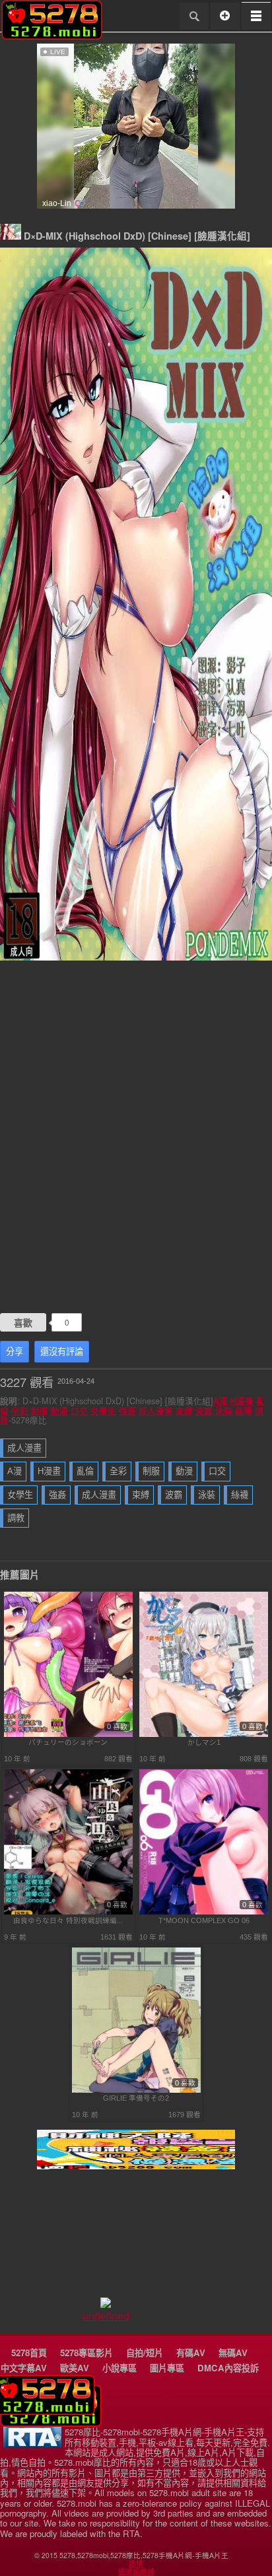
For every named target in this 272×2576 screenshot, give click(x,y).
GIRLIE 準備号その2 (136, 2098)
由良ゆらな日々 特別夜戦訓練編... (68, 1920)
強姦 (127, 1411)
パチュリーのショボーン (68, 1742)
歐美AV (75, 2368)
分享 (15, 1352)
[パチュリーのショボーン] (68, 1734)
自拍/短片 (145, 2353)
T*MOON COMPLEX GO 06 (204, 1920)
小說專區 (119, 2368)
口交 (79, 1411)
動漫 (59, 1411)
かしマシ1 (204, 1742)
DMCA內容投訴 (228, 2368)
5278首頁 (29, 2353)
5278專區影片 (86, 2353)
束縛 (184, 1411)
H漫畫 (242, 1401)
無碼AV (233, 2353)
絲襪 (244, 1411)
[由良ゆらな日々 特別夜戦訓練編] (68, 1912)
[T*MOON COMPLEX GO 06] (204, 1912)
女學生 (103, 1411)
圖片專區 (167, 2368)
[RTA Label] (32, 2444)
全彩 (20, 1411)
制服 (40, 1411)
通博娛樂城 (136, 2571)
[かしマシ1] (204, 1734)
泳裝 (224, 1411)
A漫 (221, 1401)
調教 (16, 1518)
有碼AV (191, 2353)
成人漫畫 (156, 1411)
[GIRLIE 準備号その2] (136, 2090)
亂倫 (85, 1471)
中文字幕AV (24, 2368)
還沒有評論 (62, 1352)
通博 (136, 2563)
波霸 (204, 1411)
